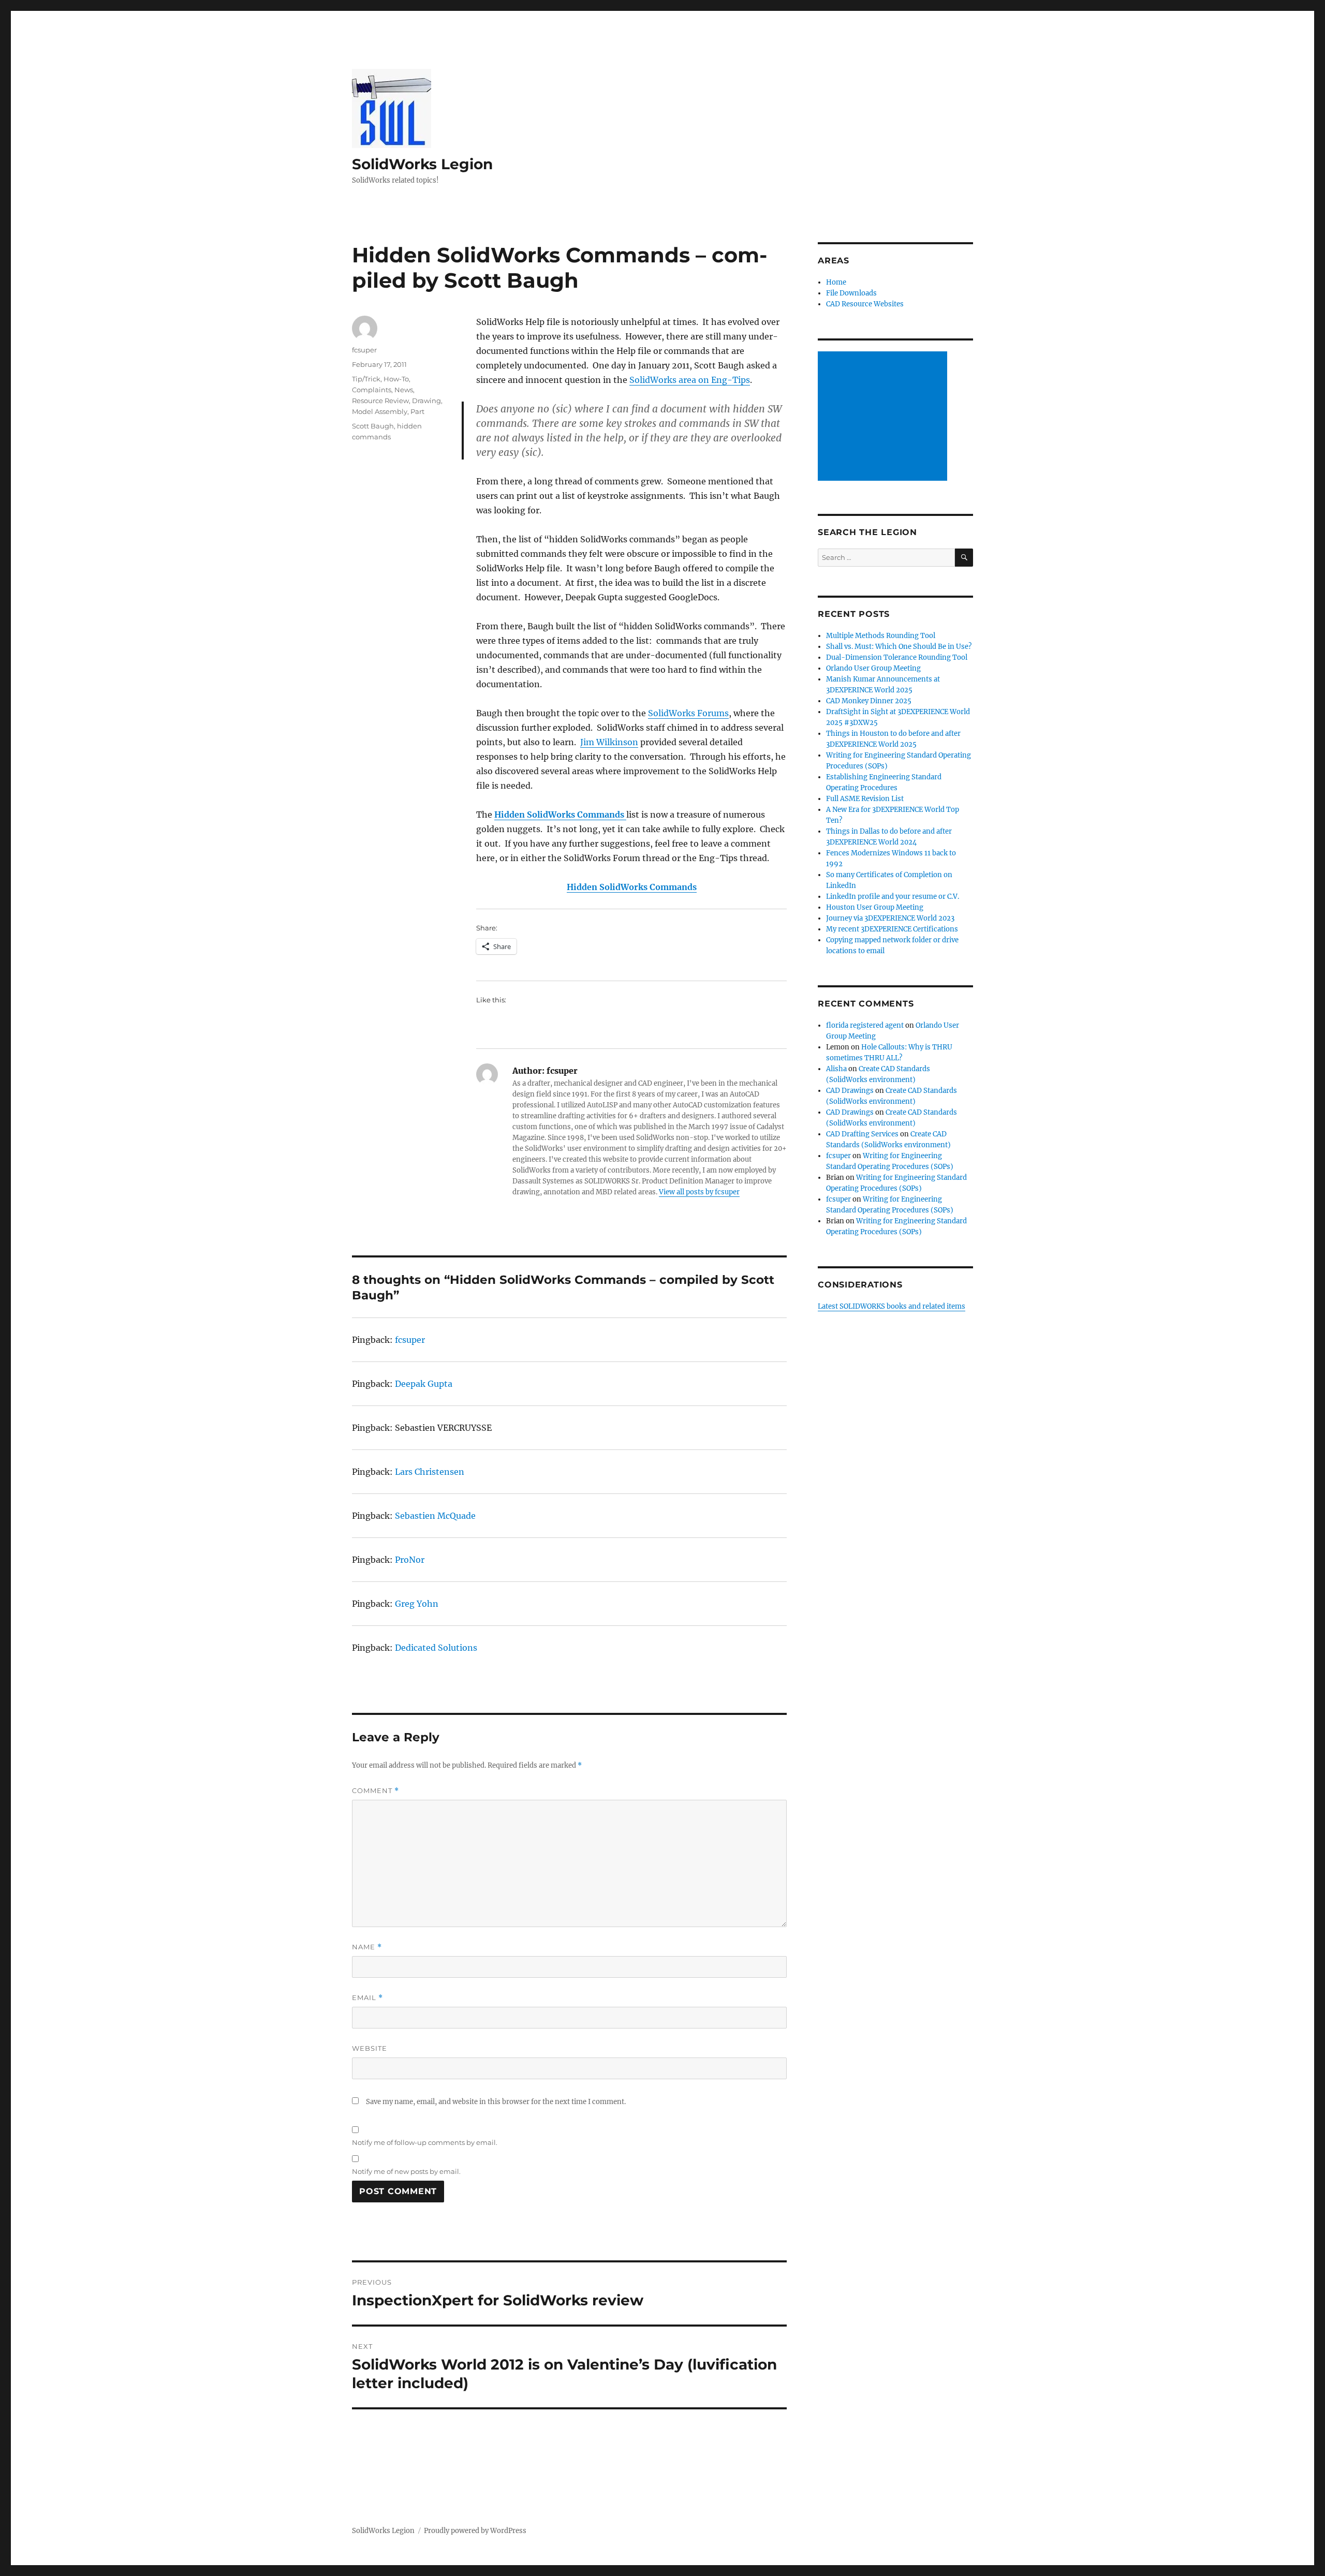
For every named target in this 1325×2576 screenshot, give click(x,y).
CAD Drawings (850, 1091)
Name (367, 1947)
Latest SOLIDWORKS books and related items (892, 1306)
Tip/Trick (366, 379)
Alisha (836, 1069)
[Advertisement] (884, 417)
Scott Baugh (373, 426)
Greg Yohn (417, 1604)
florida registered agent (865, 1025)
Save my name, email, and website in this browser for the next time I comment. (496, 2102)
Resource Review (380, 401)
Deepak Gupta (424, 1384)
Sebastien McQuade (435, 1516)
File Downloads (851, 293)
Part (417, 411)
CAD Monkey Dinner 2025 (869, 701)
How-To (396, 379)
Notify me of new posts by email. (406, 2171)
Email (367, 1998)
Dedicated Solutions (436, 1648)
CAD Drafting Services (862, 1134)
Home (836, 282)
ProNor (410, 1560)
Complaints (372, 390)
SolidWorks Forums (688, 713)
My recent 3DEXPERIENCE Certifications (892, 929)
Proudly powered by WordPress (475, 2531)
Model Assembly (380, 411)
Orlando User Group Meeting (873, 668)
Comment (376, 1791)
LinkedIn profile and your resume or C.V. (893, 897)
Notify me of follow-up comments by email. (425, 2142)
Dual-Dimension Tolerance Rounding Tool (897, 657)
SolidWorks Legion (422, 164)
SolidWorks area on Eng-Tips (690, 380)
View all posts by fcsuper (699, 1192)
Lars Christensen (430, 1472)
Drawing (426, 401)
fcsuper (364, 350)
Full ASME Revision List (865, 799)
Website (370, 2048)
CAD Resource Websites (865, 304)
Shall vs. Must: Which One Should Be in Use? (899, 647)
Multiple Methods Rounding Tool (881, 636)
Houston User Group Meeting (875, 907)
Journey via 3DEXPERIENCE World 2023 (890, 918)
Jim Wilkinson (609, 742)
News (404, 390)
